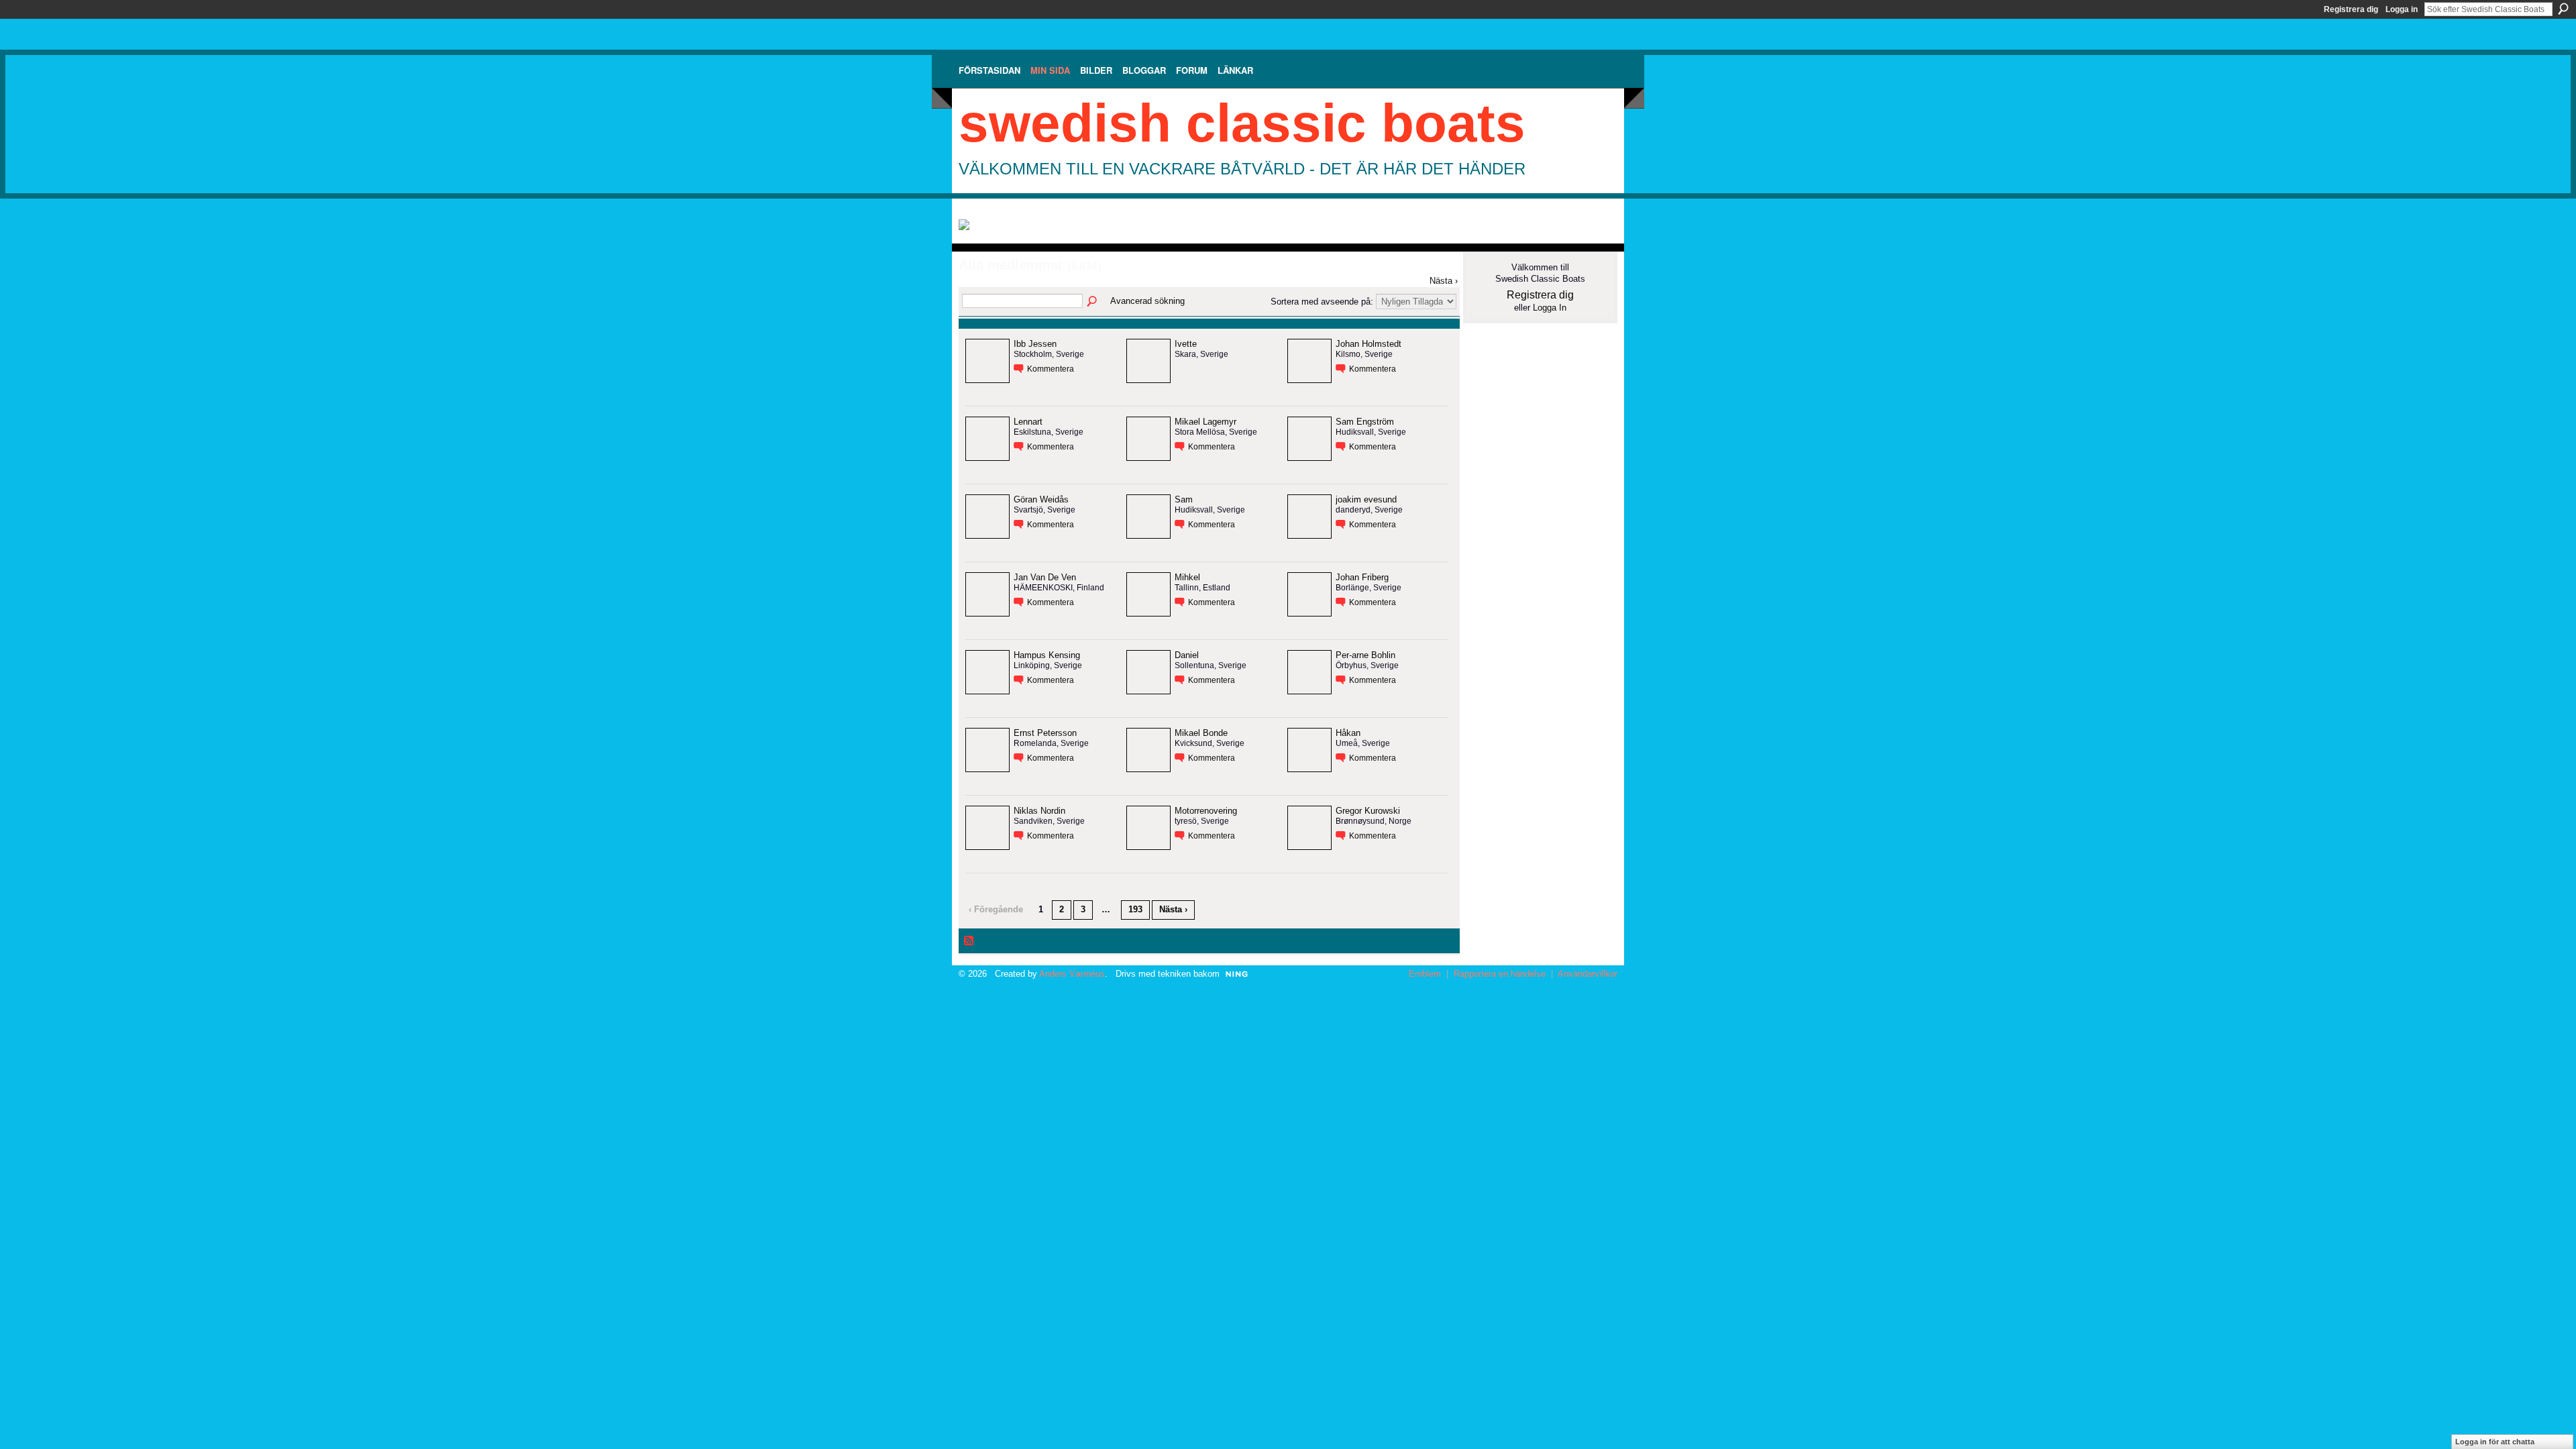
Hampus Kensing (1047, 655)
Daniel (1187, 655)
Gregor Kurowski (1368, 811)
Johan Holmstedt (1368, 344)
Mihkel (1187, 577)
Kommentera (1051, 369)
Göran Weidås (1041, 499)
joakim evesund (1366, 499)
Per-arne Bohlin (1365, 655)
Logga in (2402, 9)
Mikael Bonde (1201, 733)
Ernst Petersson (1045, 733)
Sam (1184, 499)
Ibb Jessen (1035, 344)
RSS (969, 941)
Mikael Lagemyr (1205, 422)
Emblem (1425, 974)
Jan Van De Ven (1045, 577)
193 (1135, 909)
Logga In (1550, 308)
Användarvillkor (1588, 974)
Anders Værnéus (1072, 974)
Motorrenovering (1206, 811)
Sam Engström (1365, 422)
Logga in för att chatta (2495, 1442)
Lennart (1028, 422)
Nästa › (1444, 281)
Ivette (1186, 344)
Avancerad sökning (1147, 301)
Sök (2563, 9)
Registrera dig (2351, 9)
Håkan (1348, 733)
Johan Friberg (1362, 577)
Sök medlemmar (1093, 302)
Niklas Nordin (1039, 811)
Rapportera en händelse (1500, 974)
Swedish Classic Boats (1242, 123)
